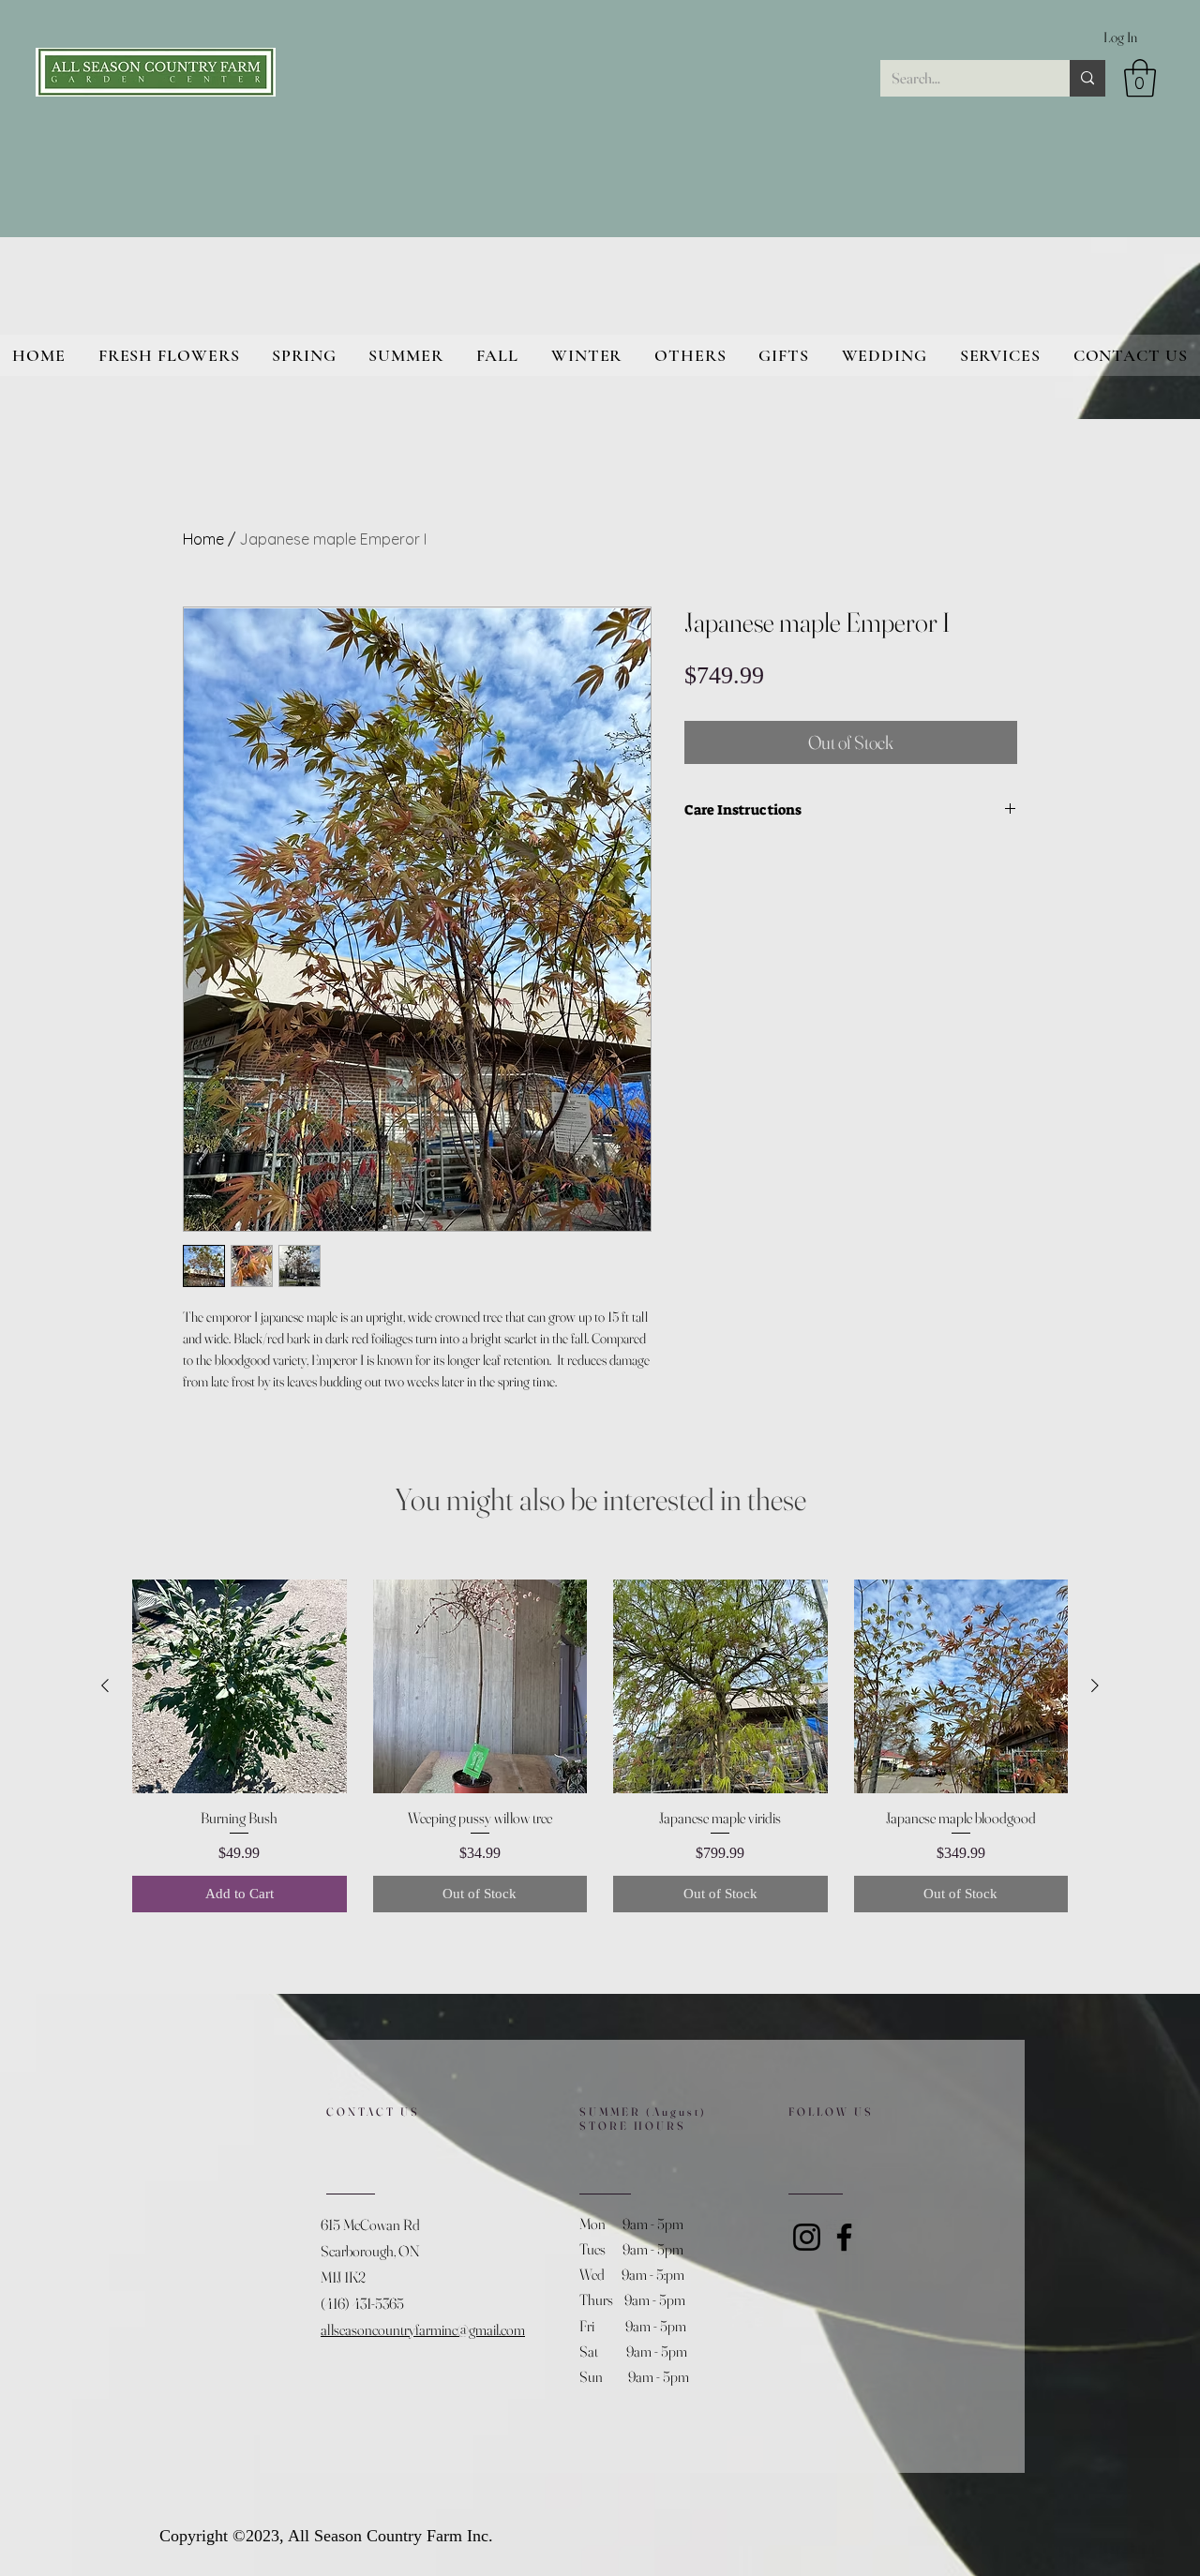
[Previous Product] (105, 1685)
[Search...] (1087, 78)
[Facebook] (844, 2237)
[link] (1140, 78)
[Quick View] (240, 1687)
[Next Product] (1095, 1685)
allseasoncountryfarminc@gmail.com (423, 2329)
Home (203, 539)
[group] (600, 1746)
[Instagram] (807, 2237)
